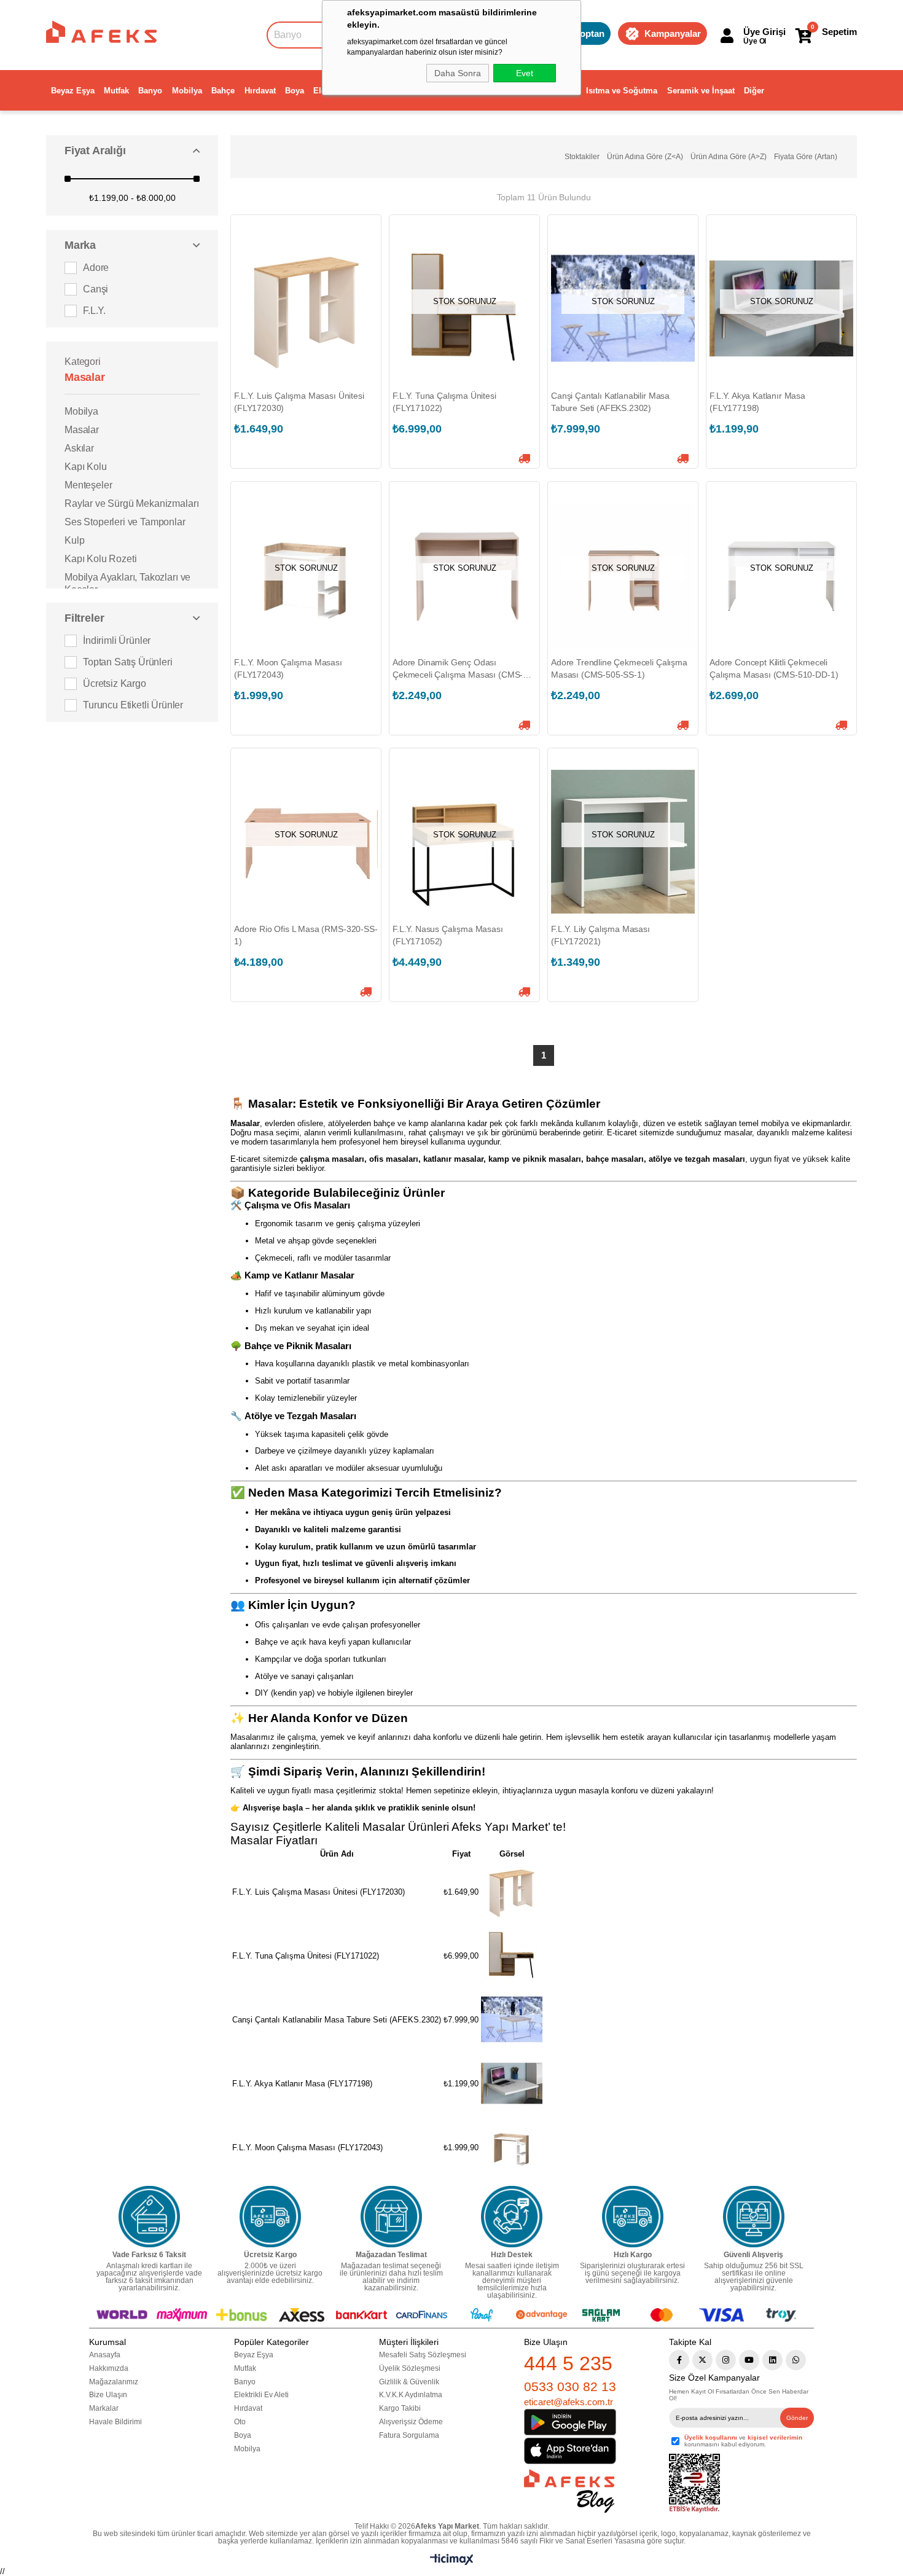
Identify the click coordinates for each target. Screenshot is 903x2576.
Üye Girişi (764, 32)
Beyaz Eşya (73, 91)
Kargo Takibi (400, 2408)
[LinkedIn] (772, 2360)
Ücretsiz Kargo (115, 683)
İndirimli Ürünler (117, 640)
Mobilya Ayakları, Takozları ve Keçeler (127, 583)
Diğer (754, 91)
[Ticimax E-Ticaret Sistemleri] (452, 2562)
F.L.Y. (94, 311)
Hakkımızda (109, 2368)
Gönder (797, 2418)
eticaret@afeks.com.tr (569, 2402)
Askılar (79, 448)
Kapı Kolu (86, 467)
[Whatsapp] (796, 2360)
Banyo (150, 91)
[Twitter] (702, 2360)
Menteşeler (88, 485)
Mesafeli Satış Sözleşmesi (423, 2355)
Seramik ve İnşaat (701, 91)
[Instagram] (726, 2360)
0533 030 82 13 (570, 2386)
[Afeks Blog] (569, 2491)
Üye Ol (755, 41)
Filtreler (84, 618)
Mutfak (116, 91)
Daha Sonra (458, 73)
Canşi (96, 289)
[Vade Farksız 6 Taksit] (149, 2217)
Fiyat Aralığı (95, 151)
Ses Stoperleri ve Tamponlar (125, 522)
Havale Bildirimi (115, 2422)
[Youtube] (749, 2360)
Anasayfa (105, 2355)
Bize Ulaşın (108, 2395)
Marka (80, 245)
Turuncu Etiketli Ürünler (133, 705)
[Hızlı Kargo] (633, 2217)
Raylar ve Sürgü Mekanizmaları (131, 503)
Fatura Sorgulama (409, 2435)
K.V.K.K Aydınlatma (411, 2395)
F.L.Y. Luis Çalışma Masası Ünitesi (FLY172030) (299, 402)
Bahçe (223, 91)
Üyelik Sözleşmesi (410, 2368)
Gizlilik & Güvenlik (409, 2382)
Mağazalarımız (114, 2382)
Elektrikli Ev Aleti (261, 2395)
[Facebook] (679, 2360)
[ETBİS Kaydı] (694, 2484)
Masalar (82, 430)
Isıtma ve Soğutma (622, 91)
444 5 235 (568, 2363)
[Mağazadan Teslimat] (391, 2217)
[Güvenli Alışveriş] (754, 2217)
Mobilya (187, 91)
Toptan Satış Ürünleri (128, 662)
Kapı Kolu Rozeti (100, 559)
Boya (295, 91)
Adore (96, 268)
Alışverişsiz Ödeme (411, 2422)
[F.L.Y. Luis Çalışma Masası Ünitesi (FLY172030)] (306, 308)
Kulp (74, 540)
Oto (240, 2422)
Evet (525, 73)
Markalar (104, 2408)
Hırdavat (260, 91)
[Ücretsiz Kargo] (270, 2217)
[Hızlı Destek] (512, 2217)
